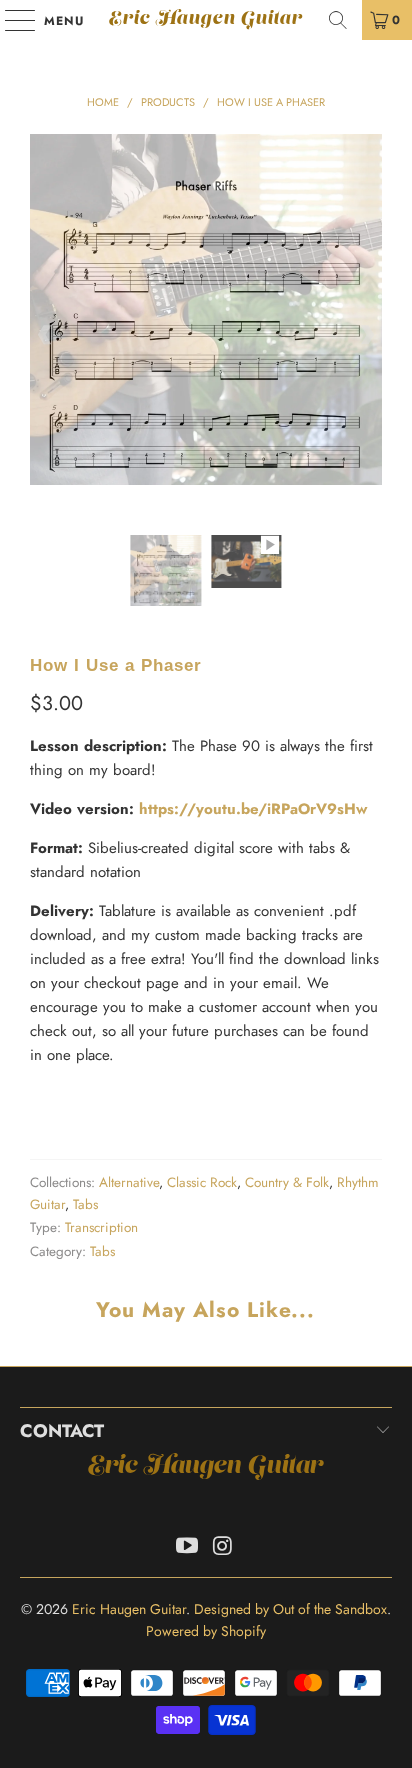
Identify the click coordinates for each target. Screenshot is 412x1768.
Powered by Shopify (206, 1631)
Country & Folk (287, 1182)
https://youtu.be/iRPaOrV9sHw (253, 809)
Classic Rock (202, 1182)
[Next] (367, 334)
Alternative (129, 1182)
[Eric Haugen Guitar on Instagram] (223, 1547)
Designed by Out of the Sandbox (290, 1609)
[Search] (338, 20)
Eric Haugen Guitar (206, 20)
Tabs (85, 1204)
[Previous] (45, 334)
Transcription (101, 1227)
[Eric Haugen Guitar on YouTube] (187, 1547)
